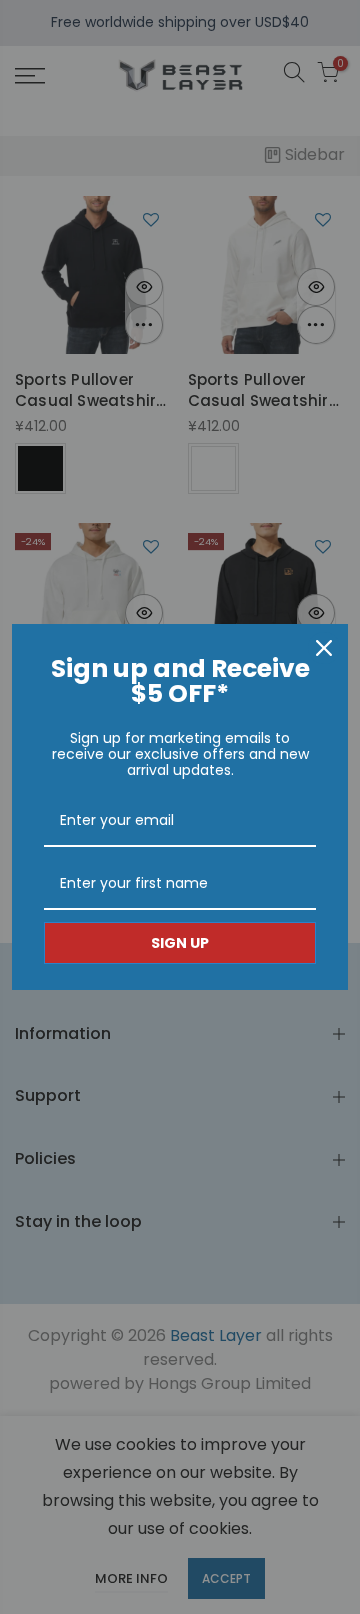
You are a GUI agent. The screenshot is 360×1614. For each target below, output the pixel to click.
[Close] (324, 648)
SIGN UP (180, 943)
